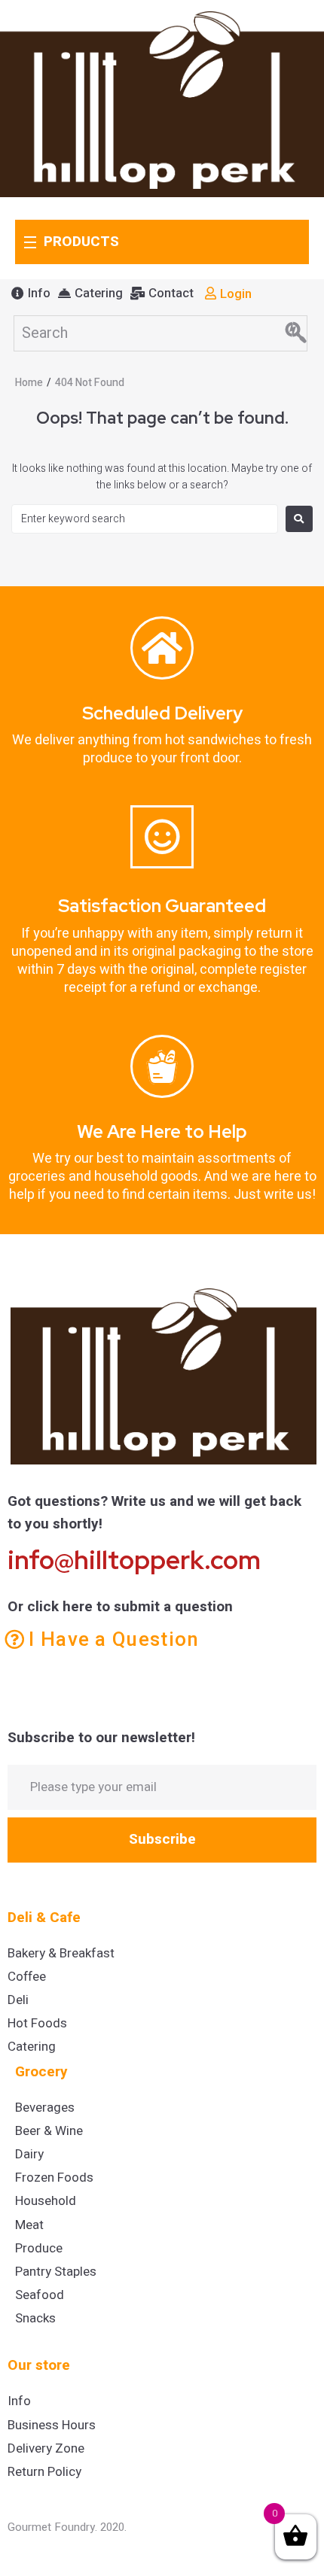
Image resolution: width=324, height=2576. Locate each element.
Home (29, 383)
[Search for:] (145, 519)
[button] (31, 293)
